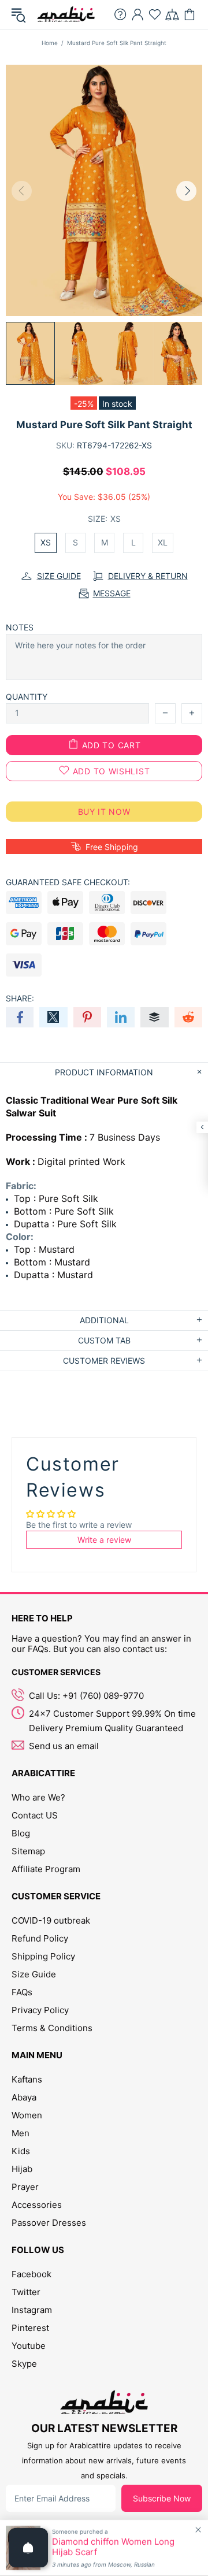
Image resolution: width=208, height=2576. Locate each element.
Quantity (27, 697)
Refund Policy (40, 1938)
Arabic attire (66, 14)
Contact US (35, 1815)
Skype (24, 2364)
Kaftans (27, 2079)
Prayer (25, 2187)
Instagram (32, 2310)
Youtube (29, 2346)
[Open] (28, 2548)
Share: (20, 998)
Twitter (26, 2292)
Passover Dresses (49, 2223)
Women (27, 2115)
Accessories (37, 2205)
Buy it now (104, 812)
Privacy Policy (40, 2010)
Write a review (104, 1540)
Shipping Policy (43, 1956)
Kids (21, 2151)
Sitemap (28, 1851)
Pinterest (30, 2328)
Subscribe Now (162, 2498)
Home (50, 43)
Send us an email (64, 1746)
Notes (20, 627)
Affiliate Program (46, 1869)
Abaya (24, 2097)
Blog (21, 1833)
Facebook (31, 2274)
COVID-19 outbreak (51, 1920)
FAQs (22, 1992)
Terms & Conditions (52, 2028)
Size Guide (34, 1974)
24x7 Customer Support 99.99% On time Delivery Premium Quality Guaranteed (112, 1721)
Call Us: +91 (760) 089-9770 (86, 1696)
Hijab (22, 2169)
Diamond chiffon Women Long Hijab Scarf (113, 2547)
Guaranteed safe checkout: (68, 882)
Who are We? (38, 1797)
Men (21, 2133)
